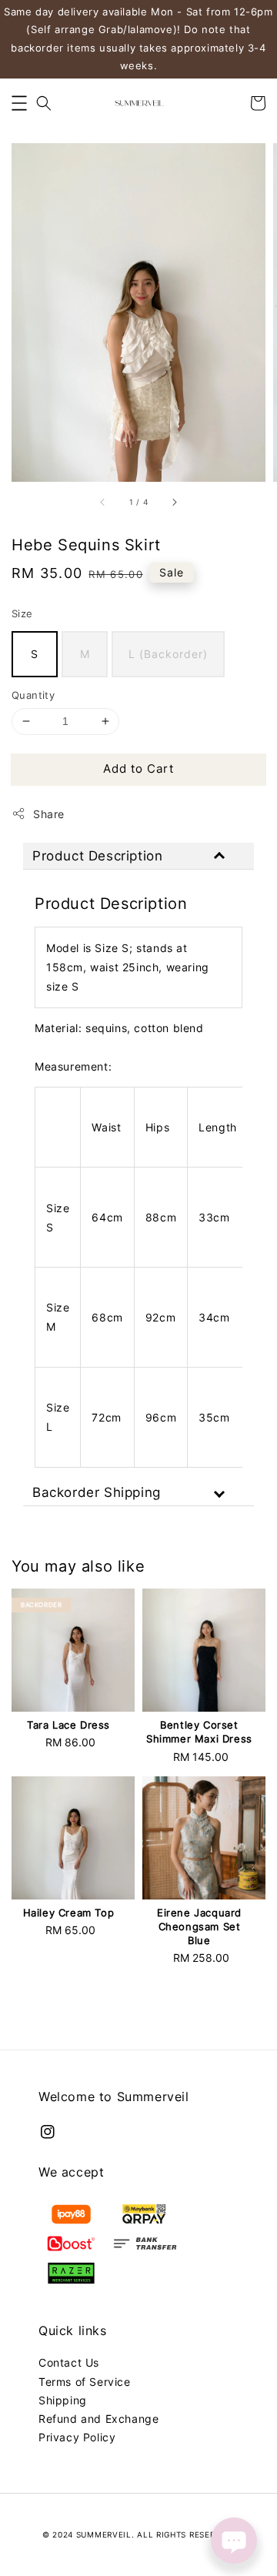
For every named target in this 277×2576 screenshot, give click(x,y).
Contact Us (69, 2362)
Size (22, 613)
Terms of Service (85, 2382)
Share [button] (49, 814)
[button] (19, 103)
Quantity (33, 695)
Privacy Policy (77, 2437)
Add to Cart (138, 768)
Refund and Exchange (98, 2419)
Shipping (63, 2400)
